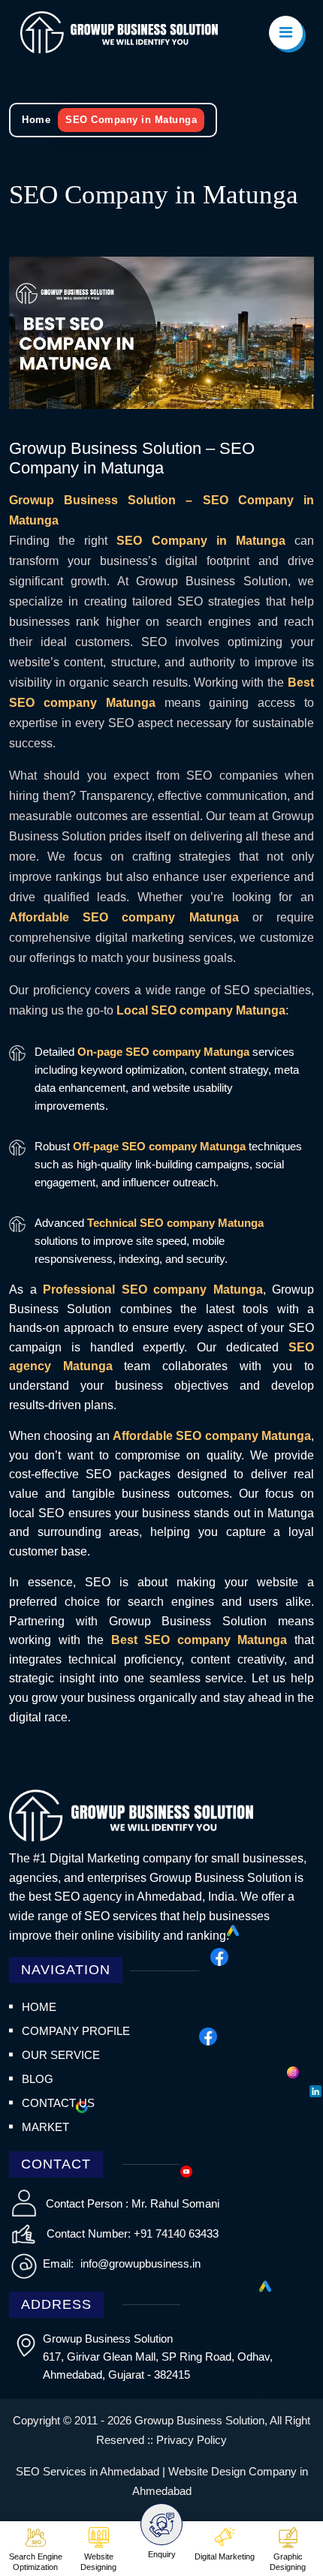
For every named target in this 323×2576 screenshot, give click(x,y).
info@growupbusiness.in (139, 2263)
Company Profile (76, 2031)
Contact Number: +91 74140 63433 (133, 2233)
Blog (38, 2079)
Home (36, 120)
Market (45, 2127)
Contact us (58, 2103)
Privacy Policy (192, 2440)
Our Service (61, 2055)
